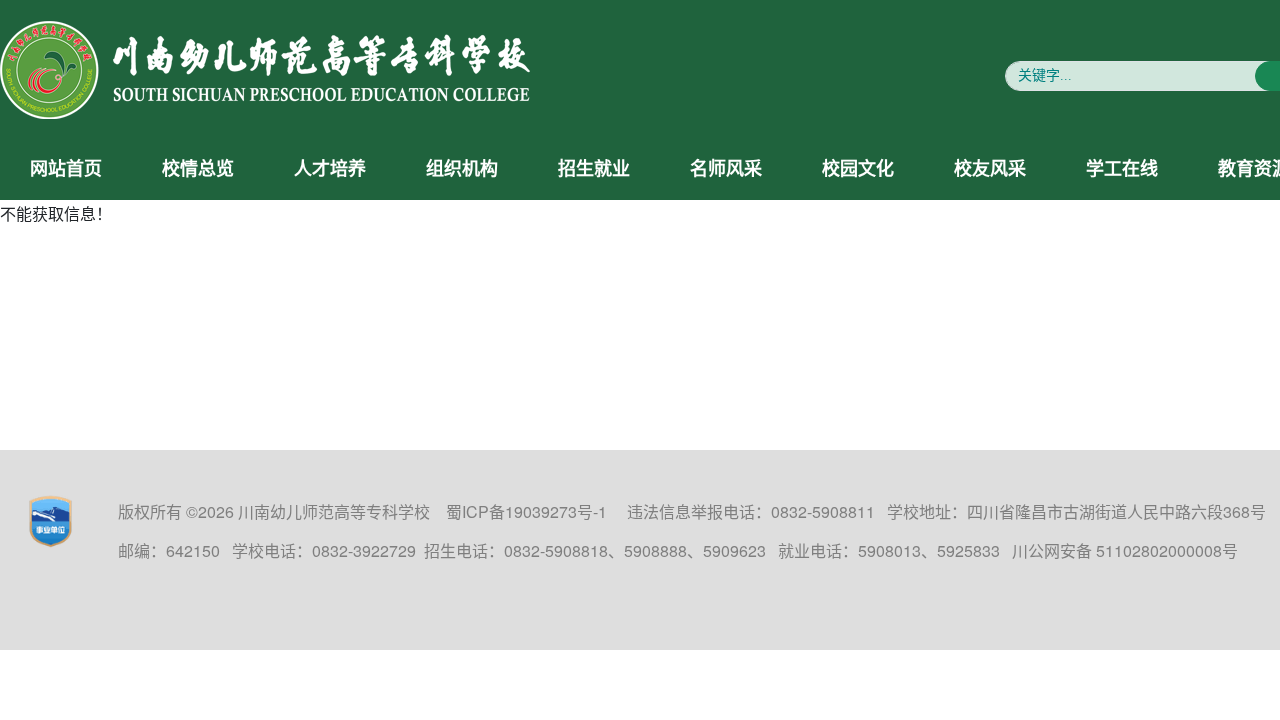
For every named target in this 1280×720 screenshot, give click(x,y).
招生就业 (594, 169)
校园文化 (858, 169)
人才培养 (330, 169)
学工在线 (1122, 169)
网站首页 (66, 169)
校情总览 (198, 169)
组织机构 (462, 169)
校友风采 (990, 169)
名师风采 (726, 169)
